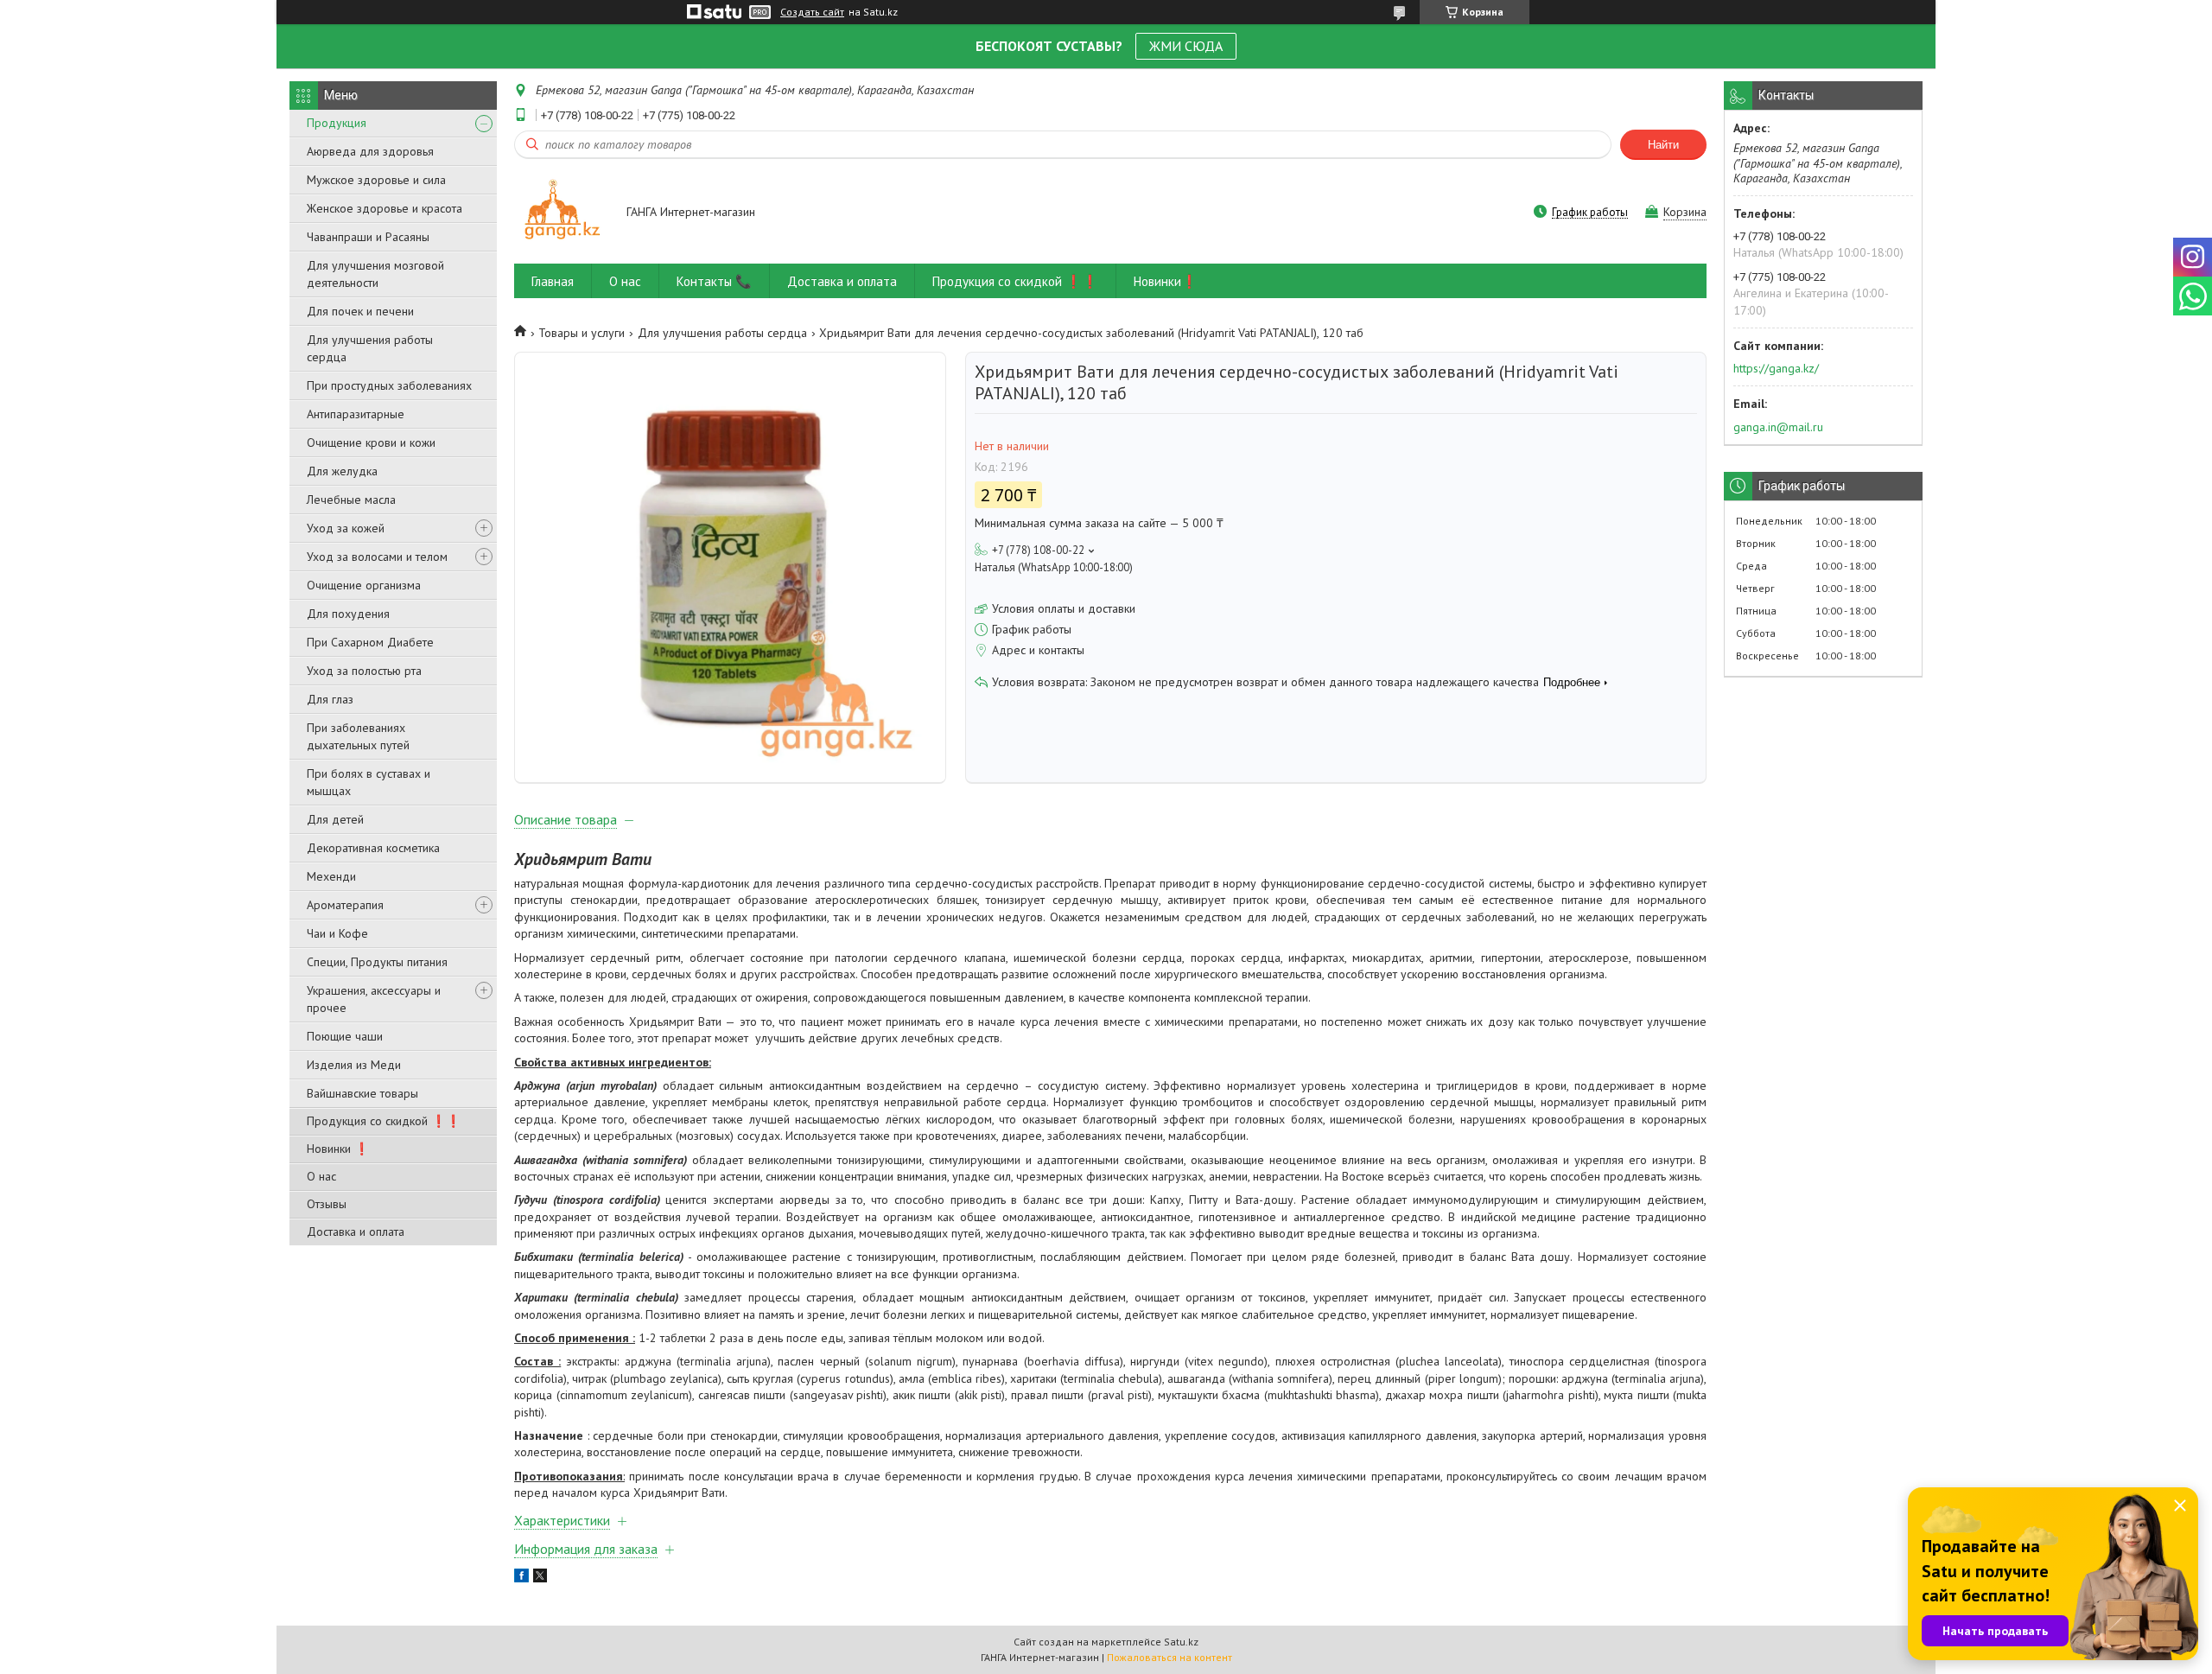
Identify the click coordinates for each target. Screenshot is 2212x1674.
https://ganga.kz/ (1776, 368)
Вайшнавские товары (362, 1093)
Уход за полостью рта (364, 671)
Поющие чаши (345, 1036)
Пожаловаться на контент (1170, 1657)
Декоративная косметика (373, 848)
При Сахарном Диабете (370, 642)
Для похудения (348, 614)
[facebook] (521, 1578)
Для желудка (342, 471)
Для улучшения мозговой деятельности (375, 274)
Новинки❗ (1166, 281)
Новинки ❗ (338, 1149)
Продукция (337, 123)
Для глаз (330, 699)
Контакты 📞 (714, 281)
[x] (540, 1578)
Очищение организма (364, 585)
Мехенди (331, 876)
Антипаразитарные (356, 414)
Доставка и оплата (356, 1232)
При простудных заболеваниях (389, 385)
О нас (321, 1176)
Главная (553, 281)
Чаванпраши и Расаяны (368, 237)
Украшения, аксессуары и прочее (374, 999)
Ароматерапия (345, 905)
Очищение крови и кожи (371, 442)
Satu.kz (1181, 1642)
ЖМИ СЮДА (1186, 46)
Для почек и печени (360, 311)
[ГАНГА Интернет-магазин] (562, 213)
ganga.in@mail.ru (1778, 427)
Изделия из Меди (354, 1065)
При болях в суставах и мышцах (369, 782)
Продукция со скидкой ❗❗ (384, 1121)
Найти (1663, 145)
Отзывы (327, 1204)
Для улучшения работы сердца (370, 348)
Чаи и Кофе (337, 933)
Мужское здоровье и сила (376, 180)
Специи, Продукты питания (377, 962)
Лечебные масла (351, 500)
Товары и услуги (582, 333)
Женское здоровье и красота (385, 208)
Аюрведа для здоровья (370, 151)
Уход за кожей (346, 528)
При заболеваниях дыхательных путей (358, 736)
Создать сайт (812, 12)
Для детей (335, 819)
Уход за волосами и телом (377, 557)
